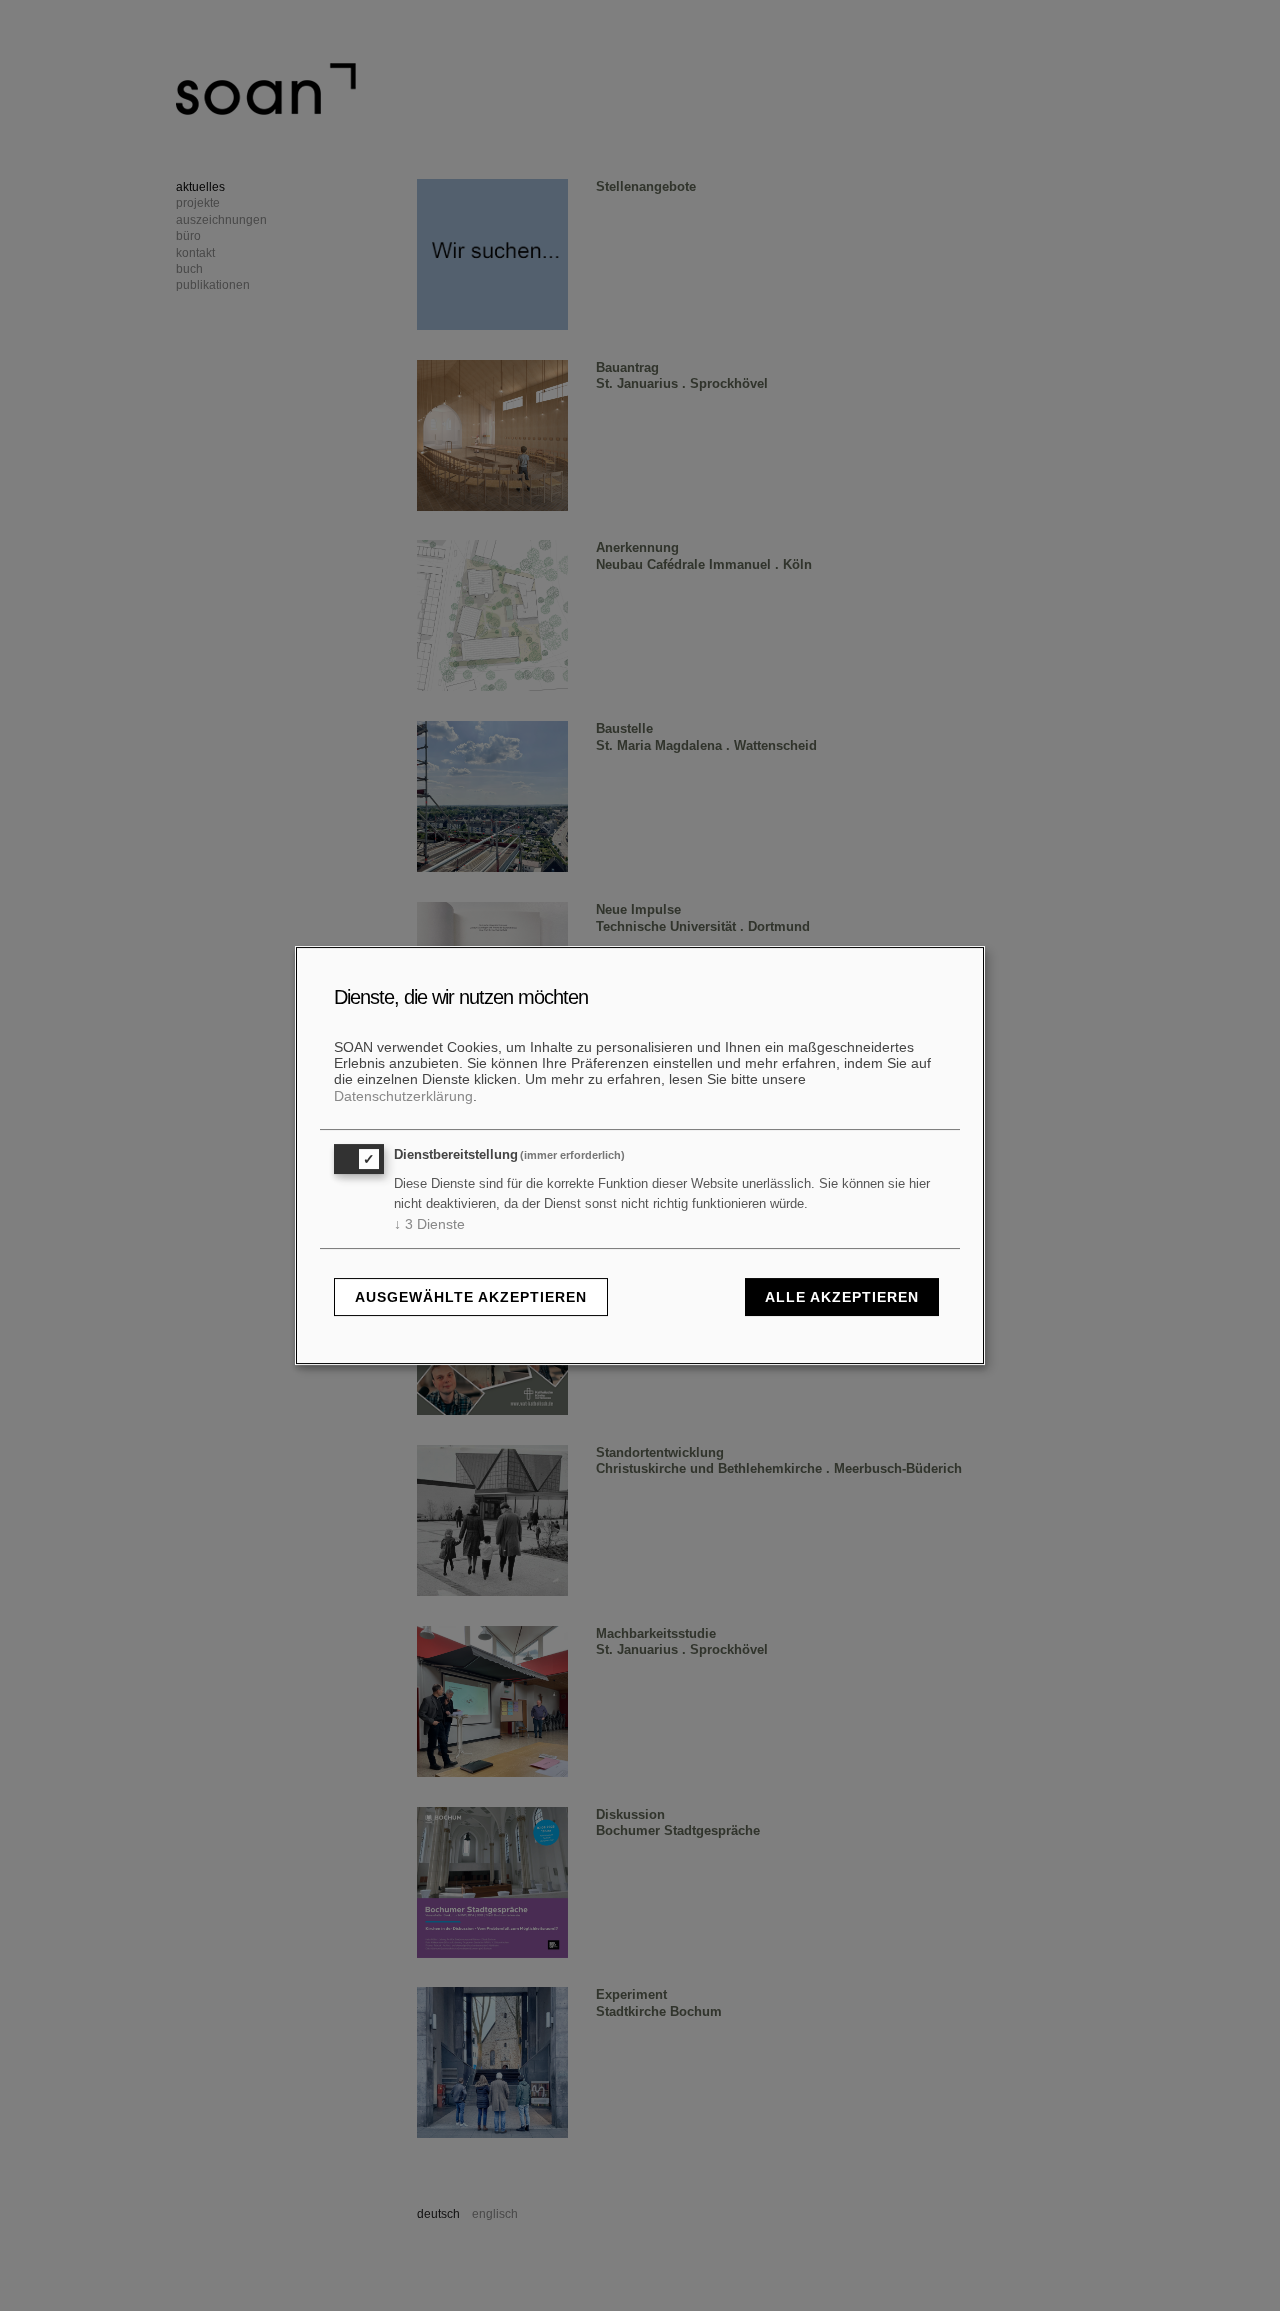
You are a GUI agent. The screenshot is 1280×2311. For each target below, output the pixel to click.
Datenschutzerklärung (403, 1096)
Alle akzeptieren (842, 1297)
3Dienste (429, 1224)
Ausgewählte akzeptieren (471, 1297)
